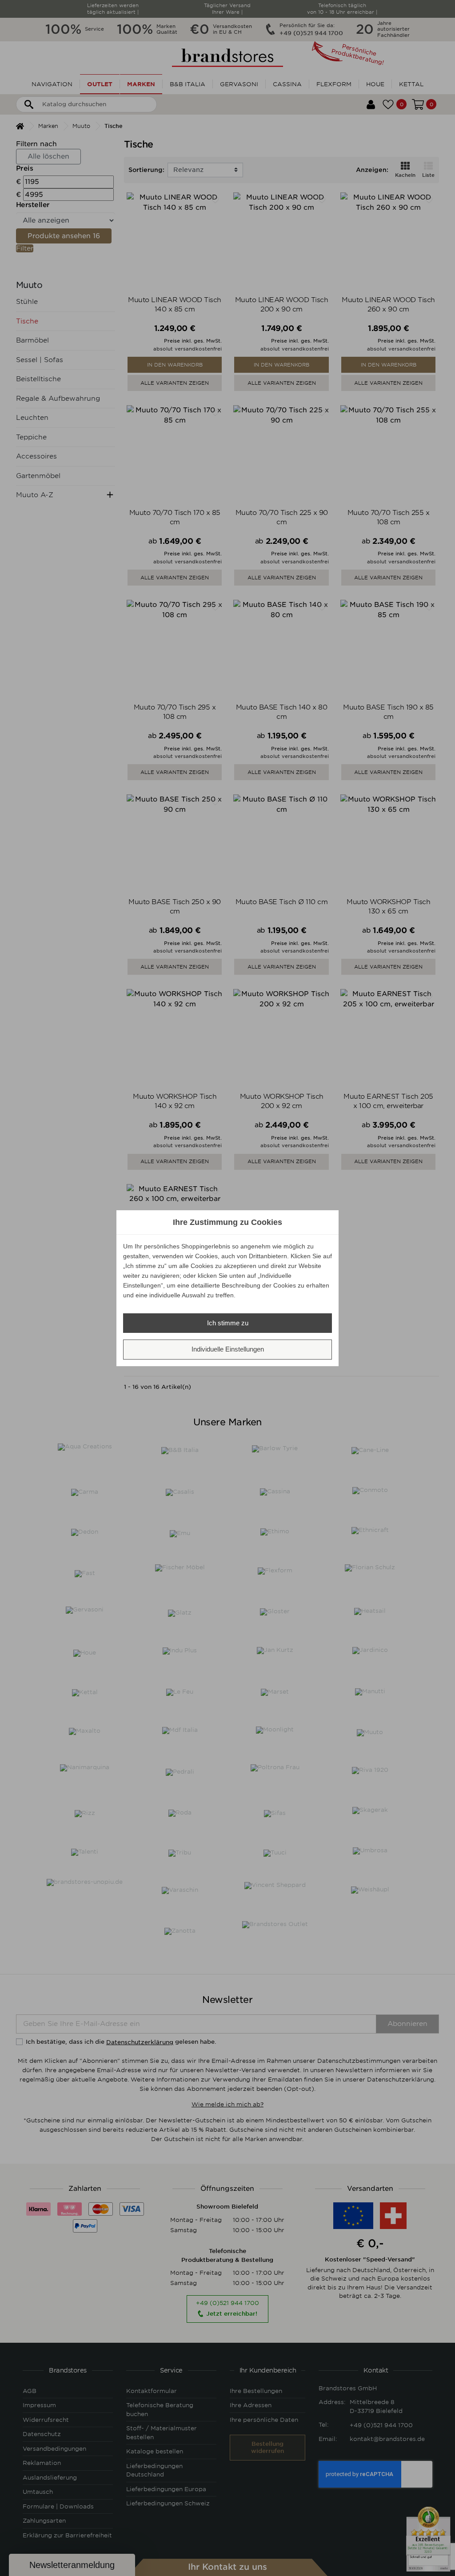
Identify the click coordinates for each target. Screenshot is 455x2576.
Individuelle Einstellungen (228, 1349)
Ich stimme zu (228, 1323)
